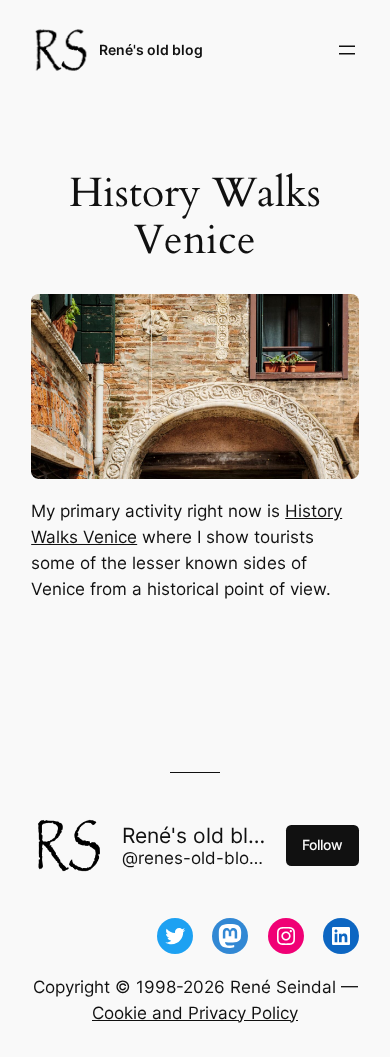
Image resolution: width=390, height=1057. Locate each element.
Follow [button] (322, 844)
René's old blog (151, 49)
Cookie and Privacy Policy (195, 1013)
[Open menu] (347, 50)
